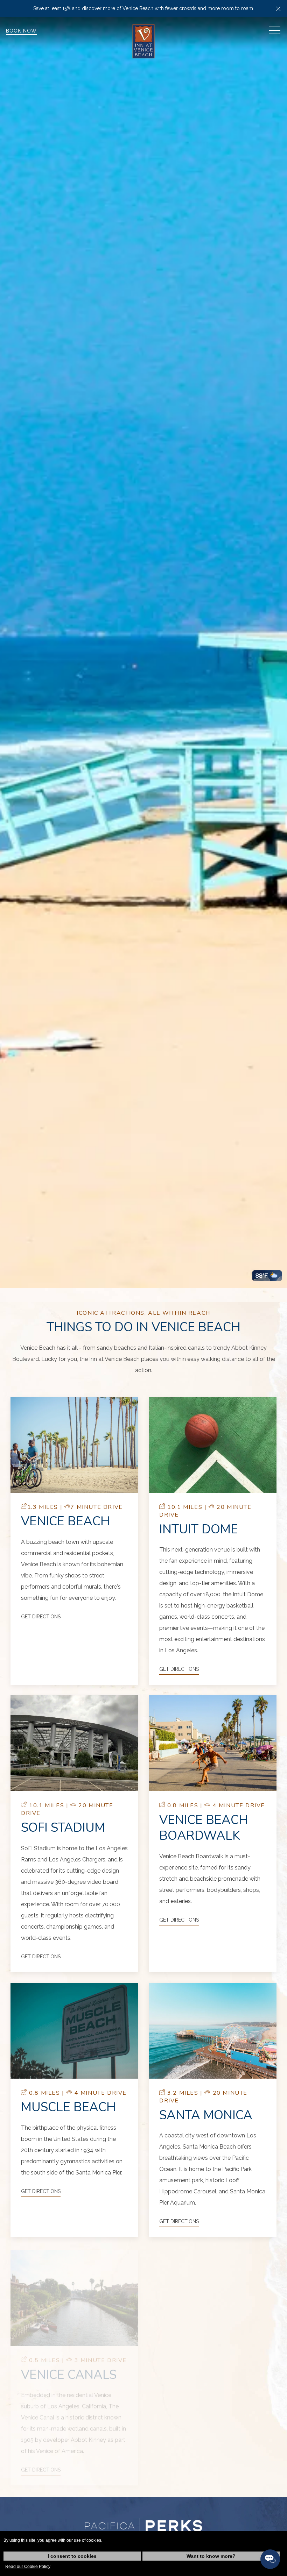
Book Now (21, 31)
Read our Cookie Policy (28, 2567)
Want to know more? (211, 2556)
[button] (278, 8)
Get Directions (41, 1617)
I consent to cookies (72, 2556)
